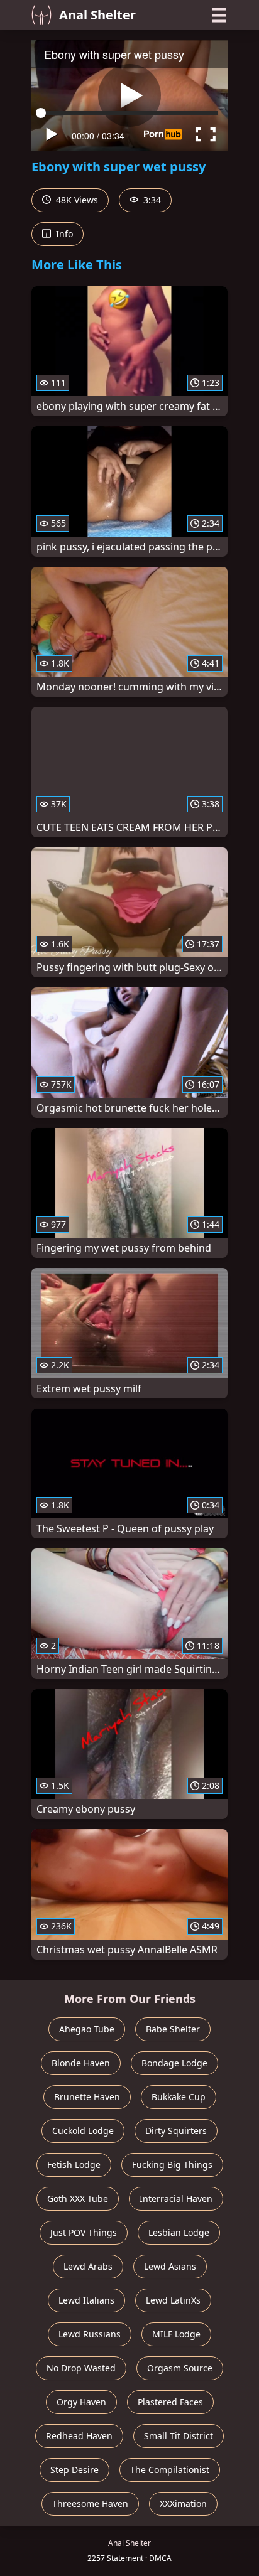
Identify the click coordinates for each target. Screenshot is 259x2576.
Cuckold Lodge (83, 2131)
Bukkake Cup (179, 2097)
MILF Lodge (176, 2334)
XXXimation (183, 2504)
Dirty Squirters (176, 2131)
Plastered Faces (170, 2402)
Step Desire (74, 2470)
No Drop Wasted (81, 2368)
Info (63, 234)
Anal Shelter (97, 15)
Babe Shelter (173, 2029)
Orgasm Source (180, 2368)
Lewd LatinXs (173, 2300)
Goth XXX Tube (78, 2198)
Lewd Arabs (88, 2266)
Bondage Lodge (174, 2063)
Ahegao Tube (87, 2029)
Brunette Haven (87, 2097)
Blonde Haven (81, 2063)
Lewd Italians (86, 2300)
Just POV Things (84, 2232)
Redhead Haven (79, 2436)
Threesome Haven (90, 2504)
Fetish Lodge (74, 2165)
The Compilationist (170, 2470)
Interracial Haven (176, 2198)
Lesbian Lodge (179, 2232)
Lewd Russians (90, 2334)
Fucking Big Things (172, 2165)
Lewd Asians (170, 2266)
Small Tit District (179, 2436)
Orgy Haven (81, 2402)
